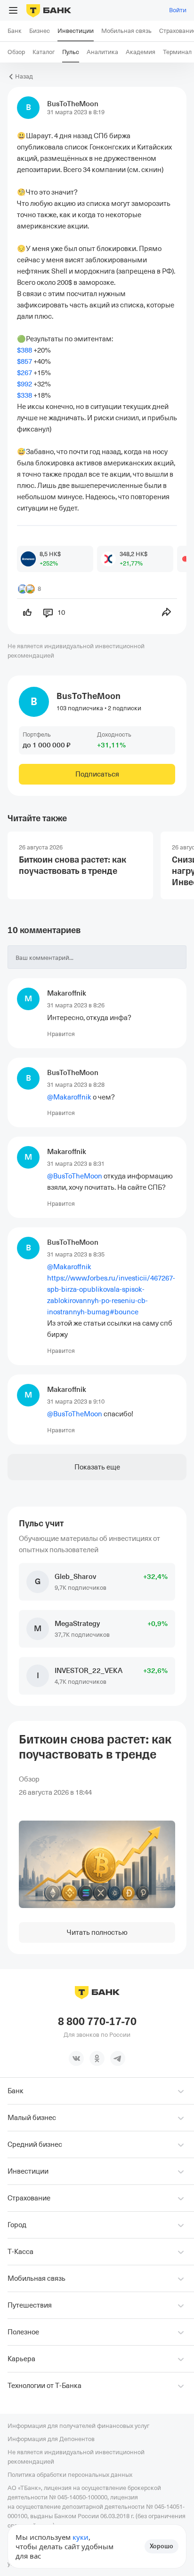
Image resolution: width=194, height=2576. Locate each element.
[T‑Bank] (49, 10)
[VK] (76, 2058)
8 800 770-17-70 (97, 2022)
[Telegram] (118, 2058)
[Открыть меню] (13, 10)
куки (81, 2537)
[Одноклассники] (97, 2058)
